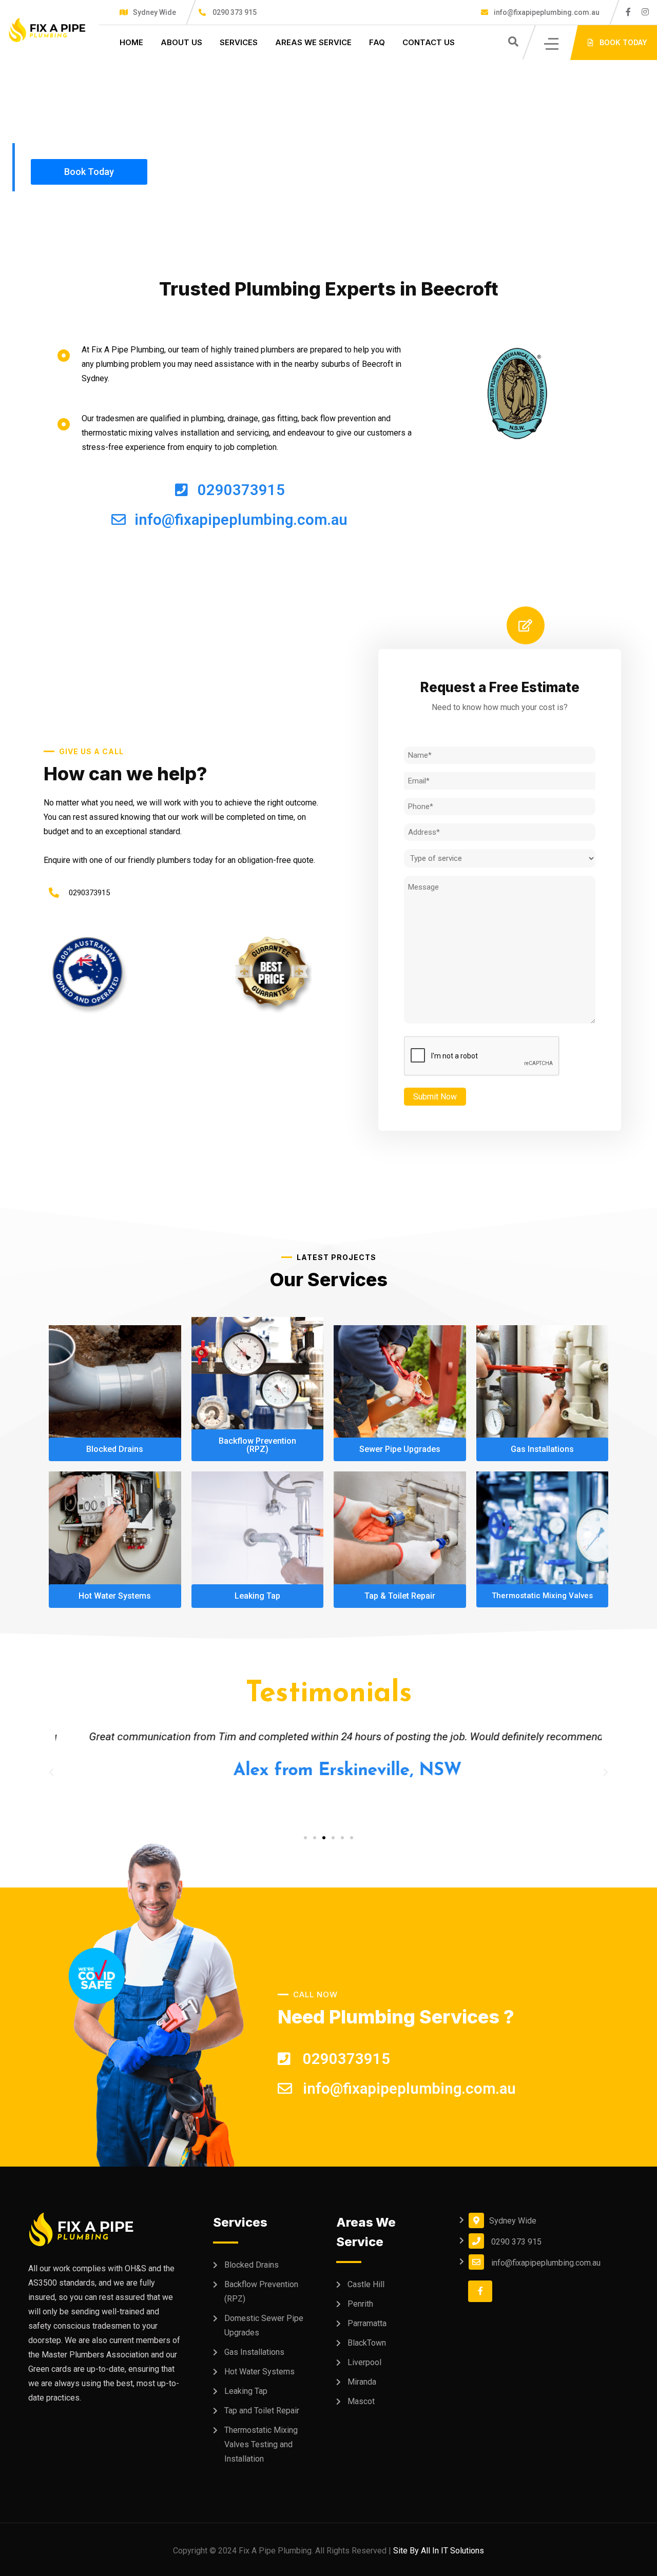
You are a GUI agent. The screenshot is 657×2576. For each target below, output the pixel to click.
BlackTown (367, 2343)
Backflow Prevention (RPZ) (261, 2292)
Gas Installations (254, 2352)
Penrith (360, 2304)
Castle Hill (366, 2284)
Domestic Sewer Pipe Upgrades (264, 2325)
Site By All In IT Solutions (439, 2551)
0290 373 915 (235, 12)
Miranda (362, 2382)
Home (131, 42)
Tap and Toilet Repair (262, 2411)
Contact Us (429, 42)
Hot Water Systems (259, 2372)
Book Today (89, 172)
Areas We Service (313, 42)
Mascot (361, 2401)
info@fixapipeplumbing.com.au (546, 12)
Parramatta (367, 2323)
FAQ (377, 42)
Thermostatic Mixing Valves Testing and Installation (261, 2444)
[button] (305, 1838)
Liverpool (364, 2362)
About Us (181, 42)
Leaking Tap (246, 2391)
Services (239, 42)
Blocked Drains (252, 2265)
